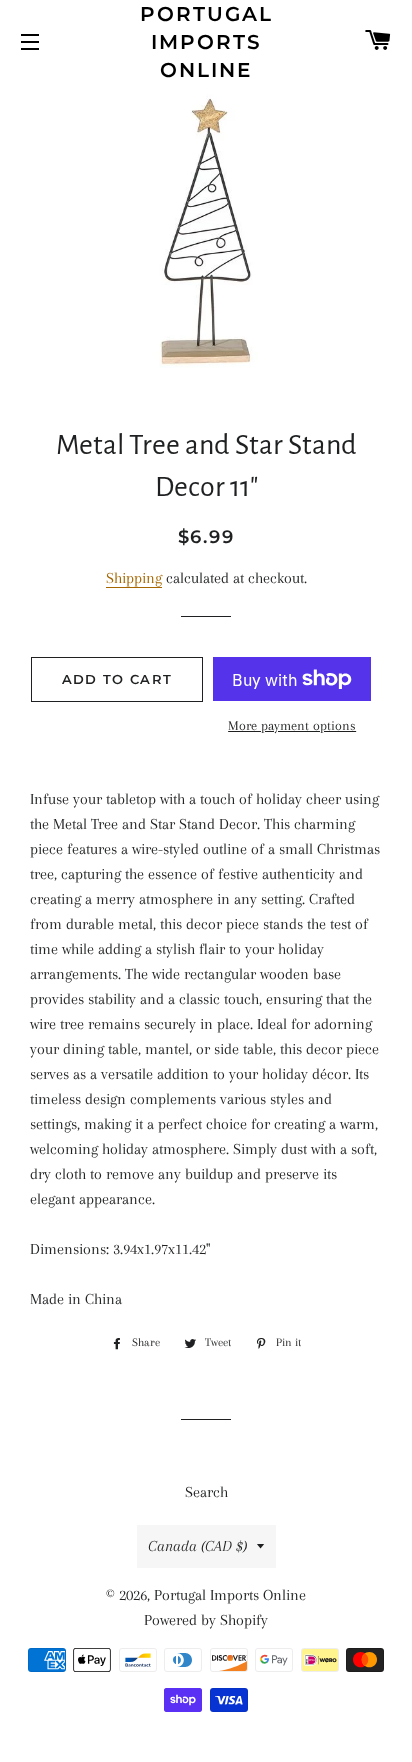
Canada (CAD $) (197, 1546)
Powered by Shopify (206, 1620)
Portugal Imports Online (206, 42)
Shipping (134, 578)
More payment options (292, 725)
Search (206, 1492)
